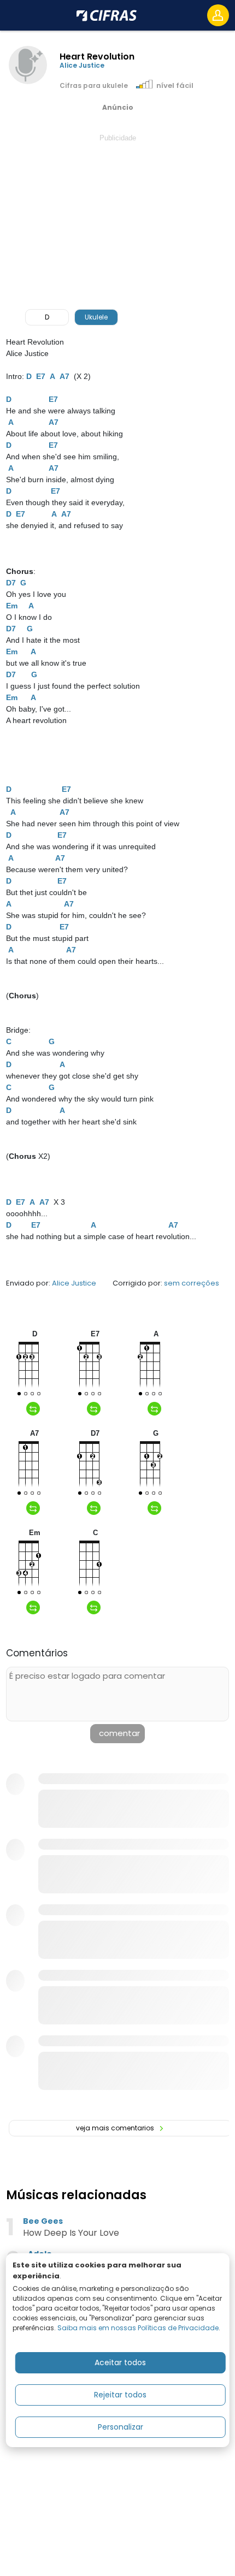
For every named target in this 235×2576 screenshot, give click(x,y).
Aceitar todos (120, 2362)
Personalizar (121, 2427)
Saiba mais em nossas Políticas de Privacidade (138, 2328)
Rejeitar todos (120, 2395)
